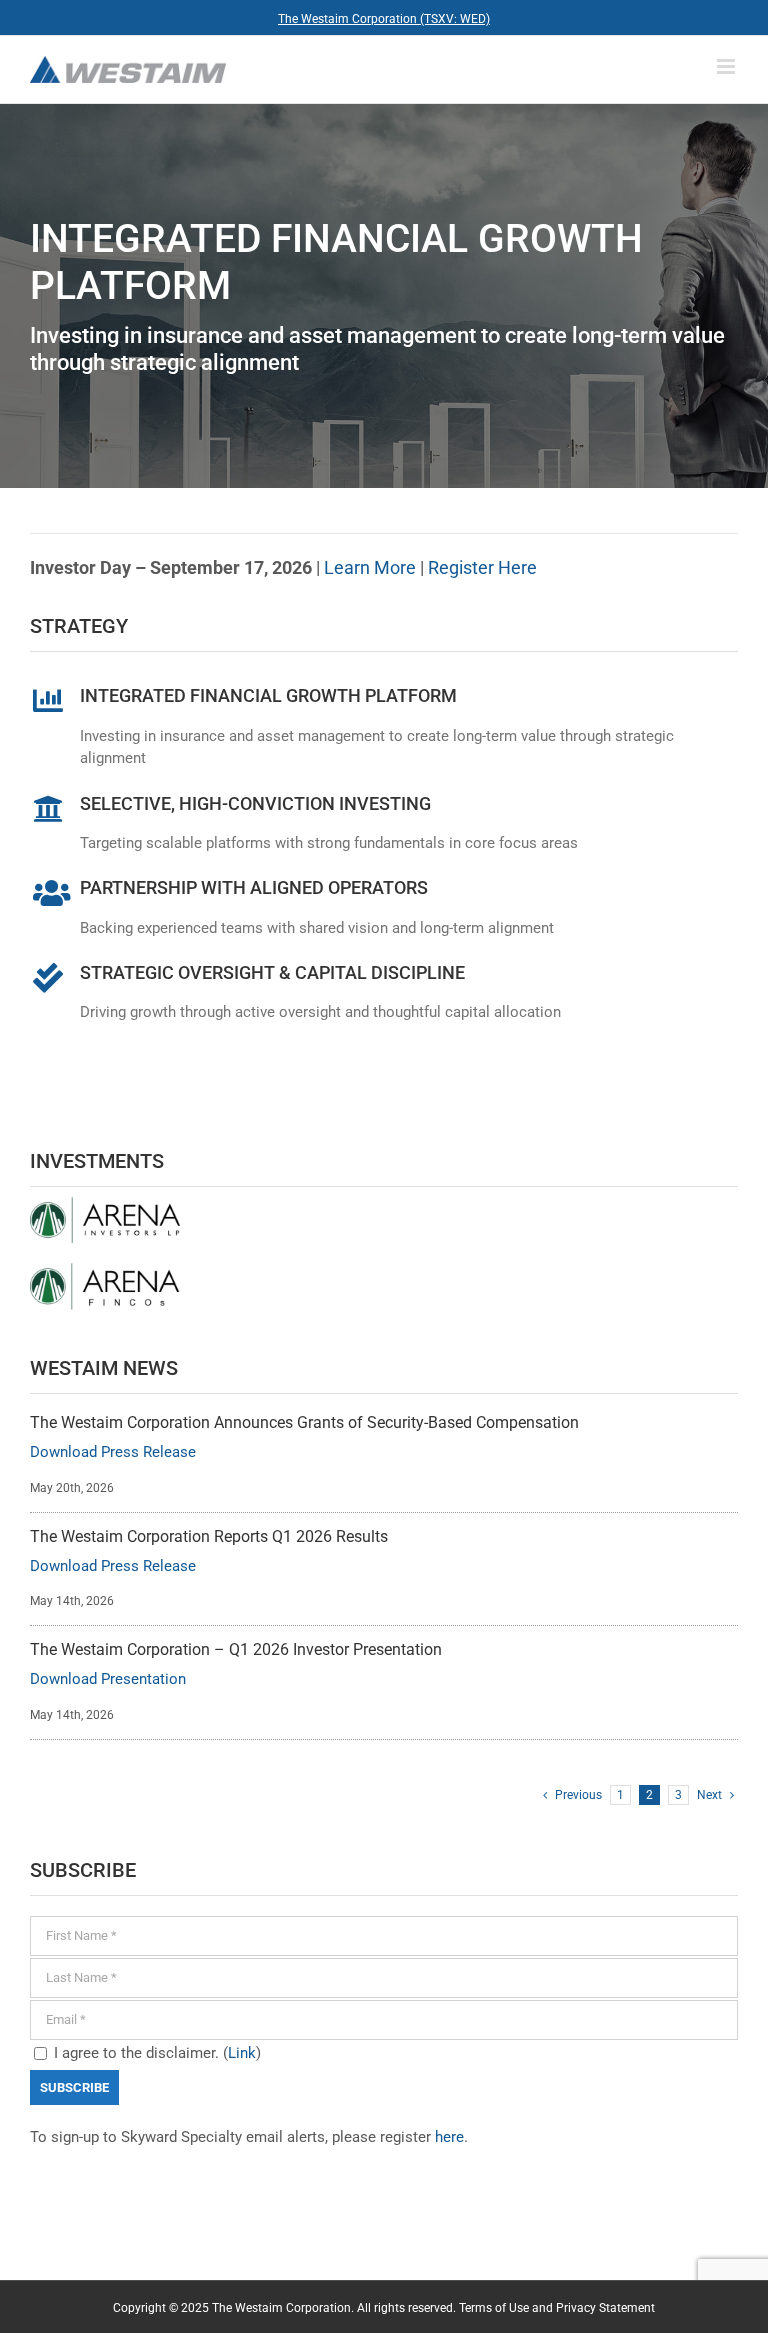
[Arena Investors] (105, 1204)
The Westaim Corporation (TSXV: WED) (384, 19)
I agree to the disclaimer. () (155, 2053)
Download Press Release (113, 1452)
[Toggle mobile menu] (727, 66)
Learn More (372, 567)
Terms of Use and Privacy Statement (557, 2308)
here (449, 2137)
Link (242, 2053)
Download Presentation (108, 1679)
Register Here (482, 567)
